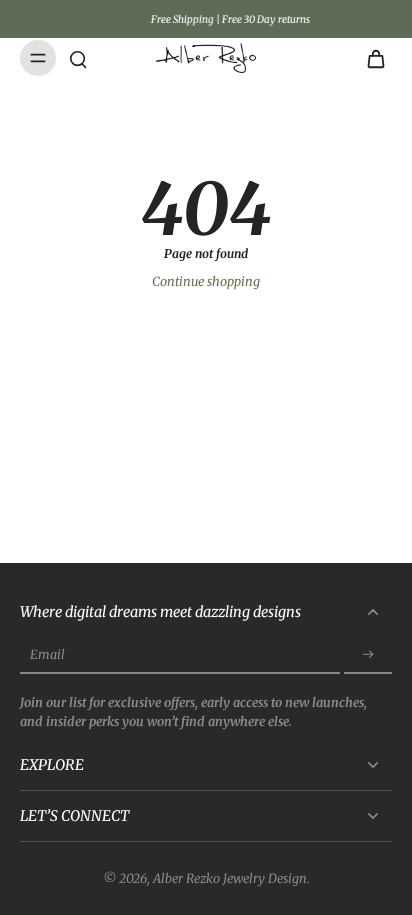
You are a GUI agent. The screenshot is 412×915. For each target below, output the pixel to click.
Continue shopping (206, 281)
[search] (78, 58)
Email (47, 655)
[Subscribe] (368, 655)
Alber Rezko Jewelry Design (230, 878)
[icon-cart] (370, 58)
